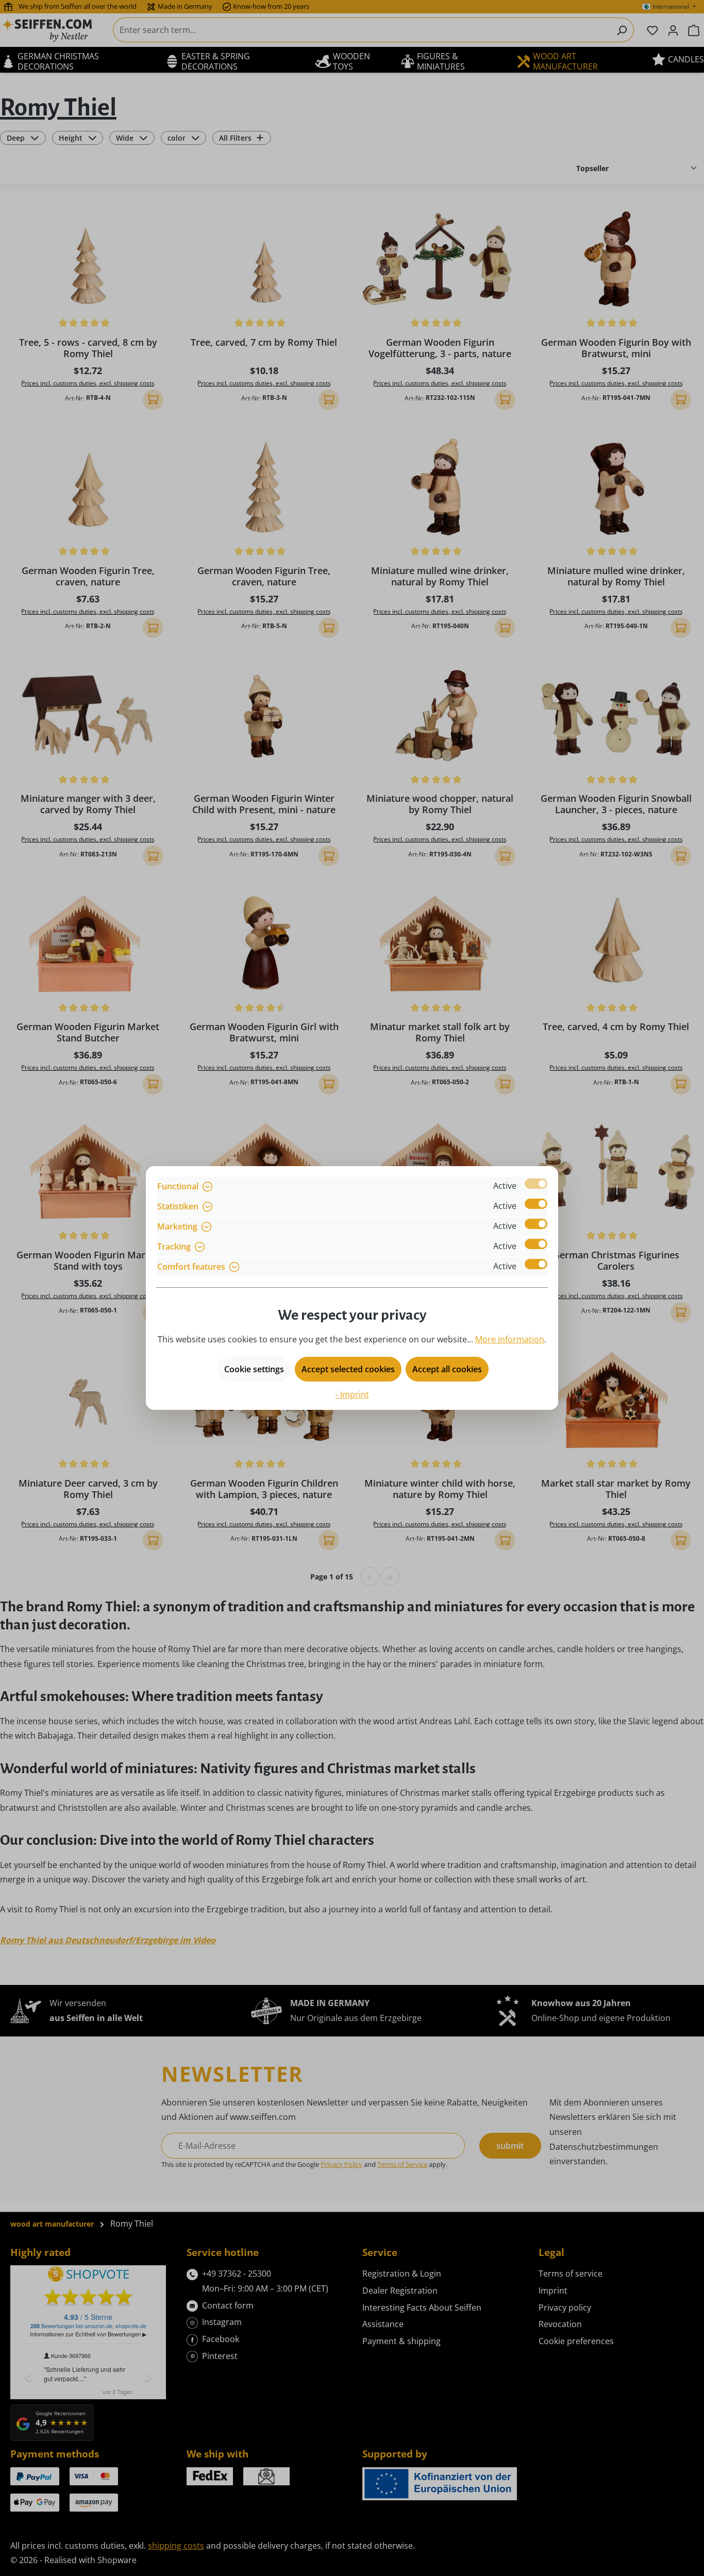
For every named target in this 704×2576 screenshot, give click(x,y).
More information (510, 1339)
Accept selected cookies (348, 1369)
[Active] (536, 1184)
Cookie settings (254, 1369)
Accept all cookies (447, 1369)
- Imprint (352, 1394)
